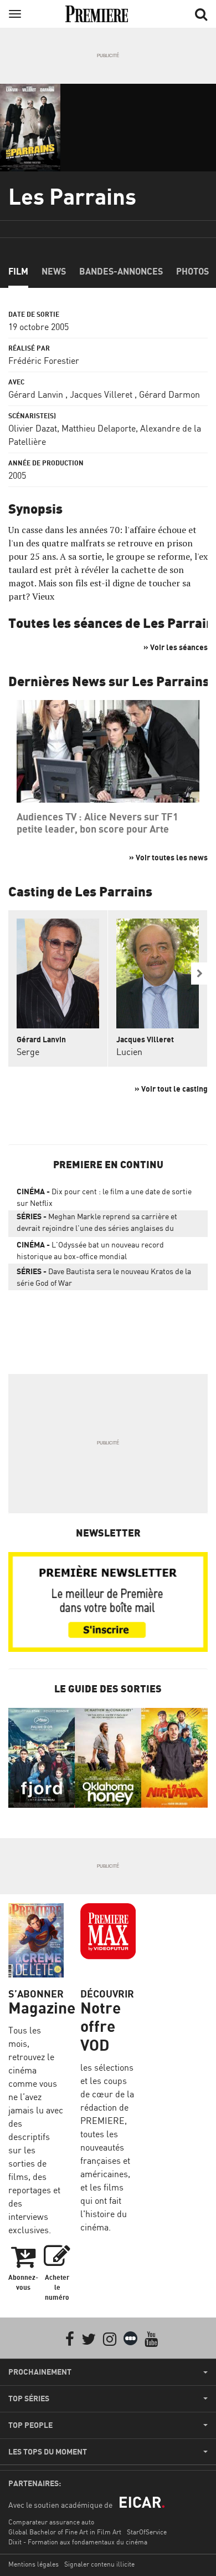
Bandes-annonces (121, 271)
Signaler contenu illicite (99, 2564)
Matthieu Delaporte (99, 428)
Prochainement (40, 2372)
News (54, 271)
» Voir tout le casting (171, 1089)
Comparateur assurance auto (51, 2522)
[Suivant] (199, 973)
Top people (30, 2425)
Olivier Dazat (33, 428)
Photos (192, 271)
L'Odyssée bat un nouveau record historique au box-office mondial (90, 1250)
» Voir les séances (176, 647)
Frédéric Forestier (44, 361)
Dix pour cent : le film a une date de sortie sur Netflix (104, 1197)
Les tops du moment (48, 2452)
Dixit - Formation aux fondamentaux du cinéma (78, 2542)
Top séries (29, 2398)
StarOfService (147, 2532)
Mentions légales (34, 2564)
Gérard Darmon (169, 394)
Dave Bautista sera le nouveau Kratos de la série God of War (104, 1277)
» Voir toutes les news (168, 857)
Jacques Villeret (101, 394)
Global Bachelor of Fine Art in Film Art (65, 2532)
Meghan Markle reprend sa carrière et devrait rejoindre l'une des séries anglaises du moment (97, 1224)
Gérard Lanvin (36, 394)
